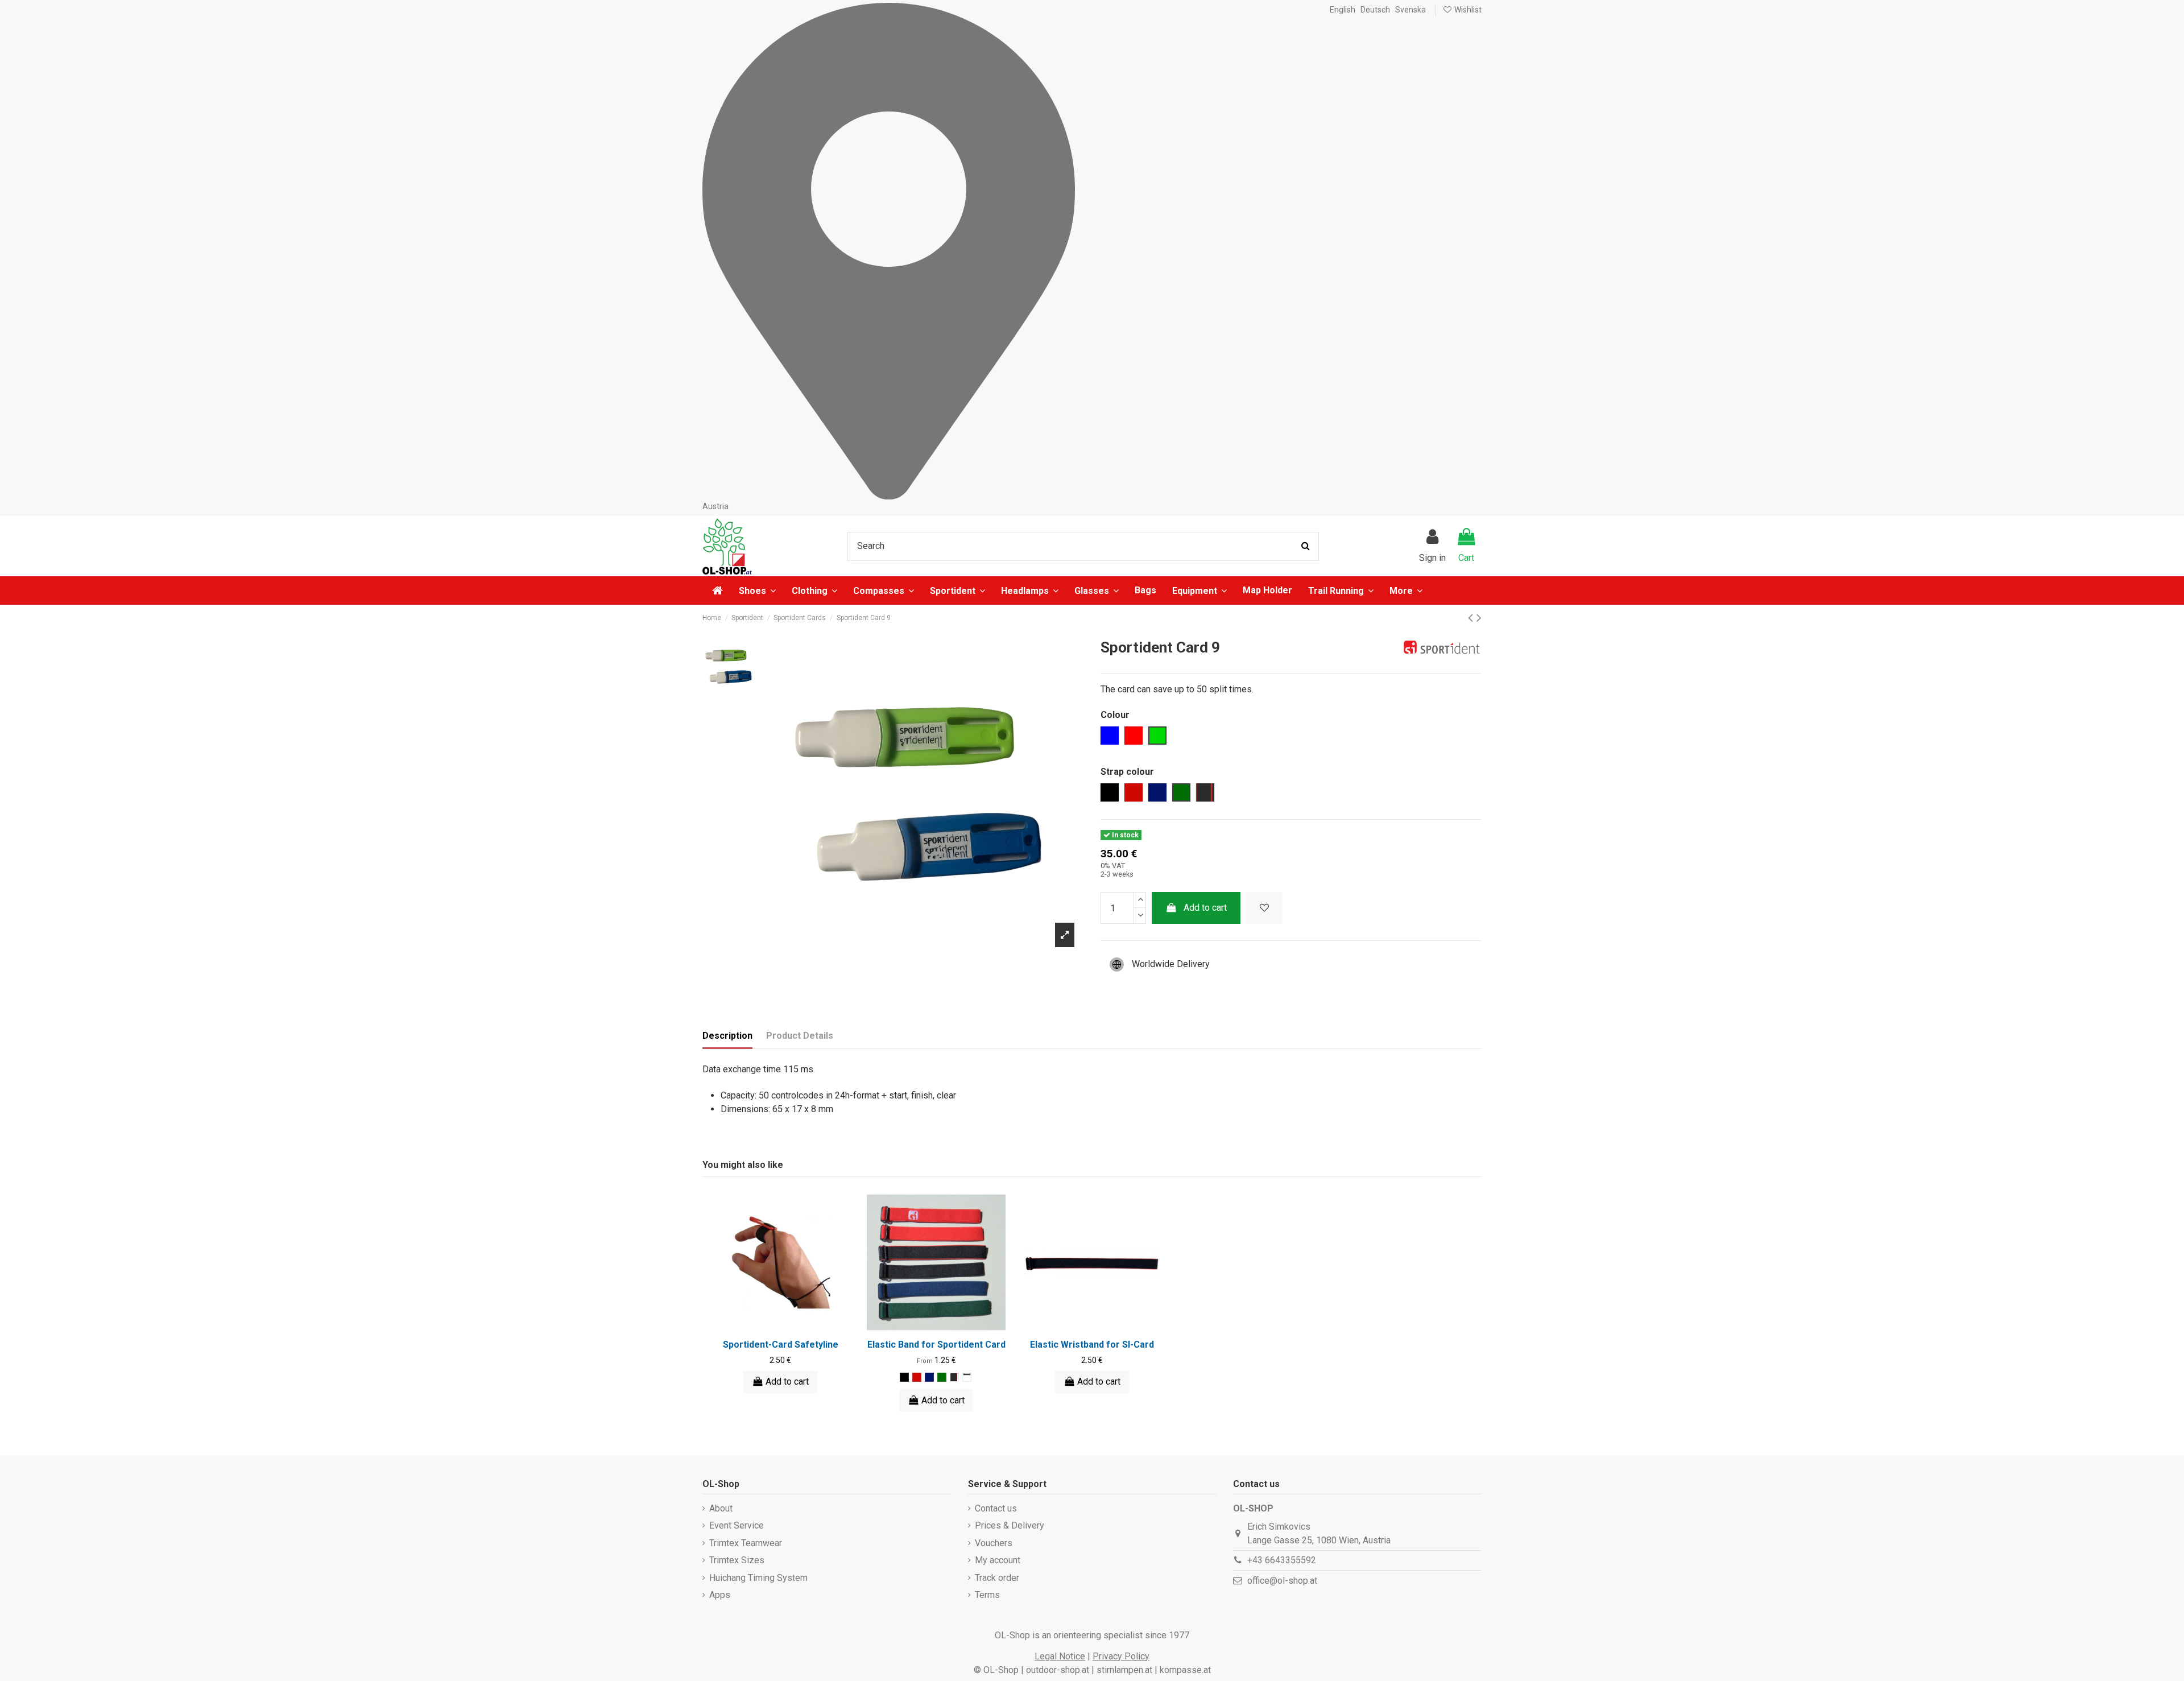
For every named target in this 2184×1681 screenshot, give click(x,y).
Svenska (1410, 10)
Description (727, 1036)
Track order (997, 1578)
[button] (1406, 590)
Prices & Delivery (1010, 1525)
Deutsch (1375, 10)
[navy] (929, 1377)
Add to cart (1205, 908)
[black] (904, 1377)
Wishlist (1467, 10)
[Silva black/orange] (967, 1377)
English (1343, 10)
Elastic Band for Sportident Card (936, 1345)
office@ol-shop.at (1282, 1581)
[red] (917, 1377)
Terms (987, 1595)
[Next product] (1479, 618)
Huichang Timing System (758, 1578)
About (721, 1508)
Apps (720, 1595)
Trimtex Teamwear (746, 1543)
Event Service (737, 1525)
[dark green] (942, 1377)
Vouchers (994, 1543)
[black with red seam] (954, 1377)
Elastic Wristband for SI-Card (1092, 1345)
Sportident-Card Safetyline (781, 1345)
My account (998, 1560)
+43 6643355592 (1282, 1560)
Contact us (996, 1508)
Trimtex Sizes (737, 1560)
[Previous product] (1472, 618)
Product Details (800, 1036)
